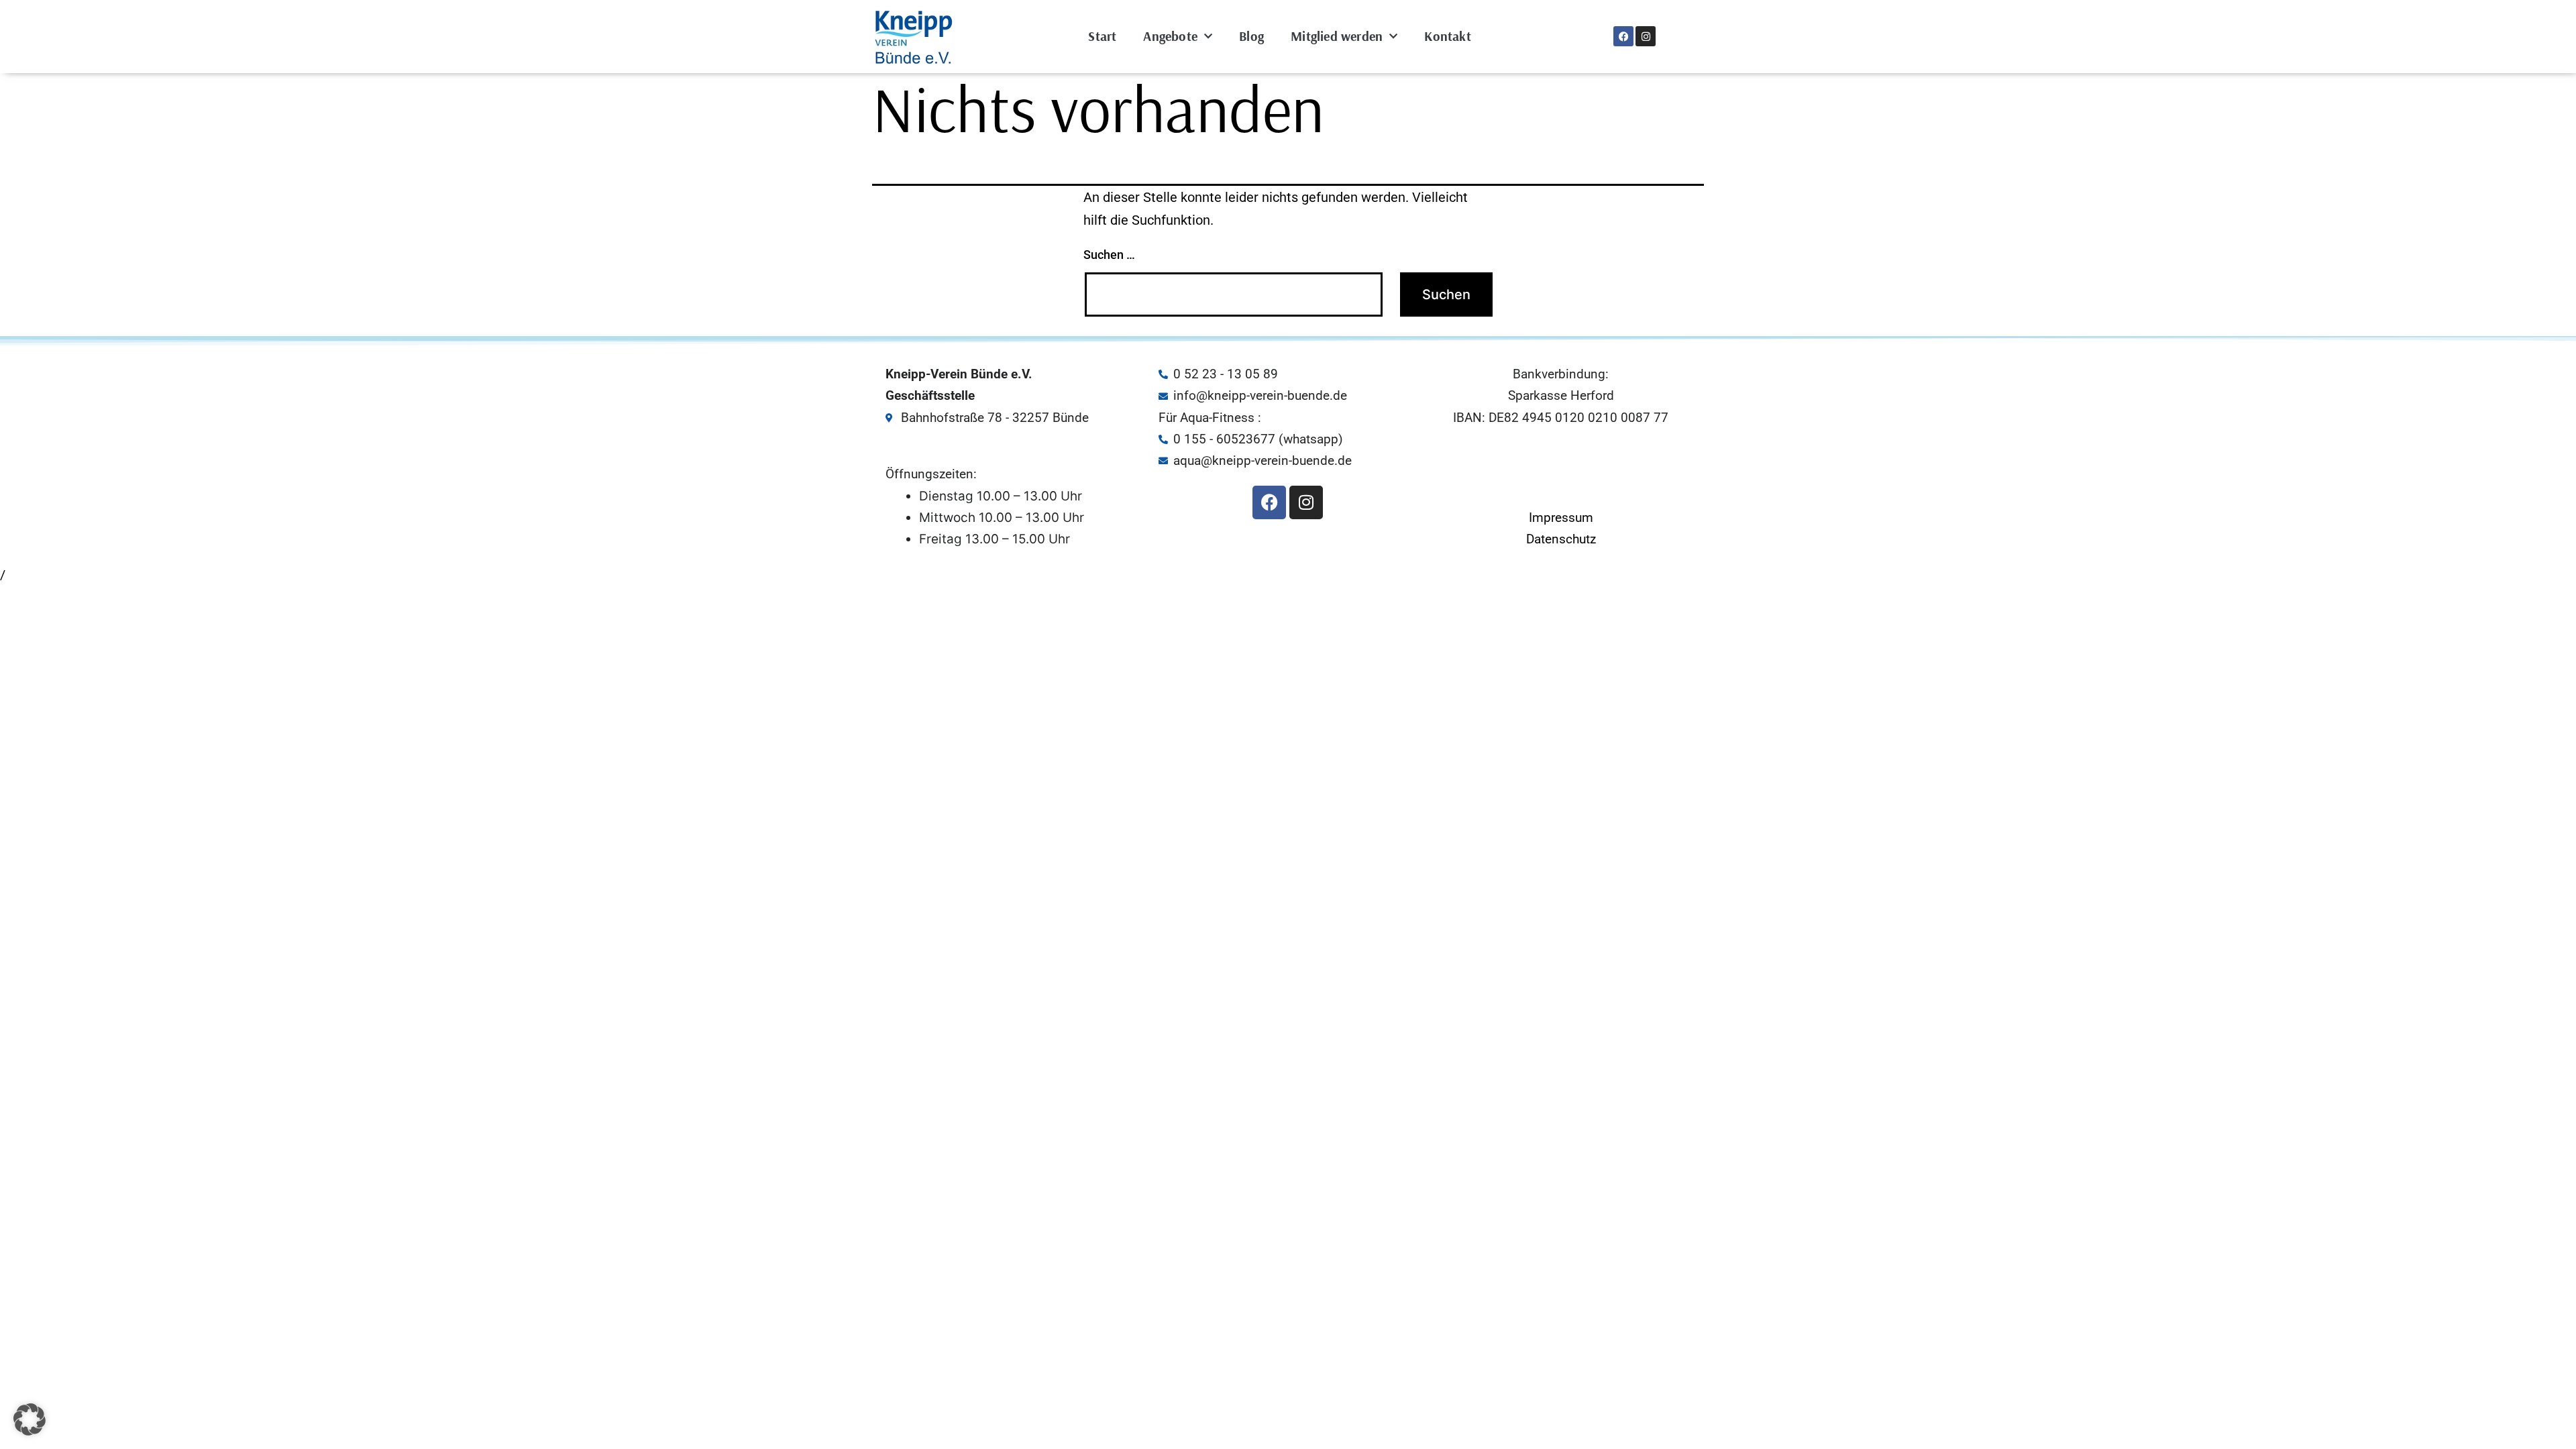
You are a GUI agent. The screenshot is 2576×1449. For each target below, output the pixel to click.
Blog (1251, 36)
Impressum (1561, 518)
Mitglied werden (1337, 36)
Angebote (1170, 36)
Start (1102, 36)
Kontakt (1447, 36)
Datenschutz (1561, 539)
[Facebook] (1623, 36)
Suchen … (1109, 255)
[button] (30, 1419)
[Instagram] (1646, 36)
